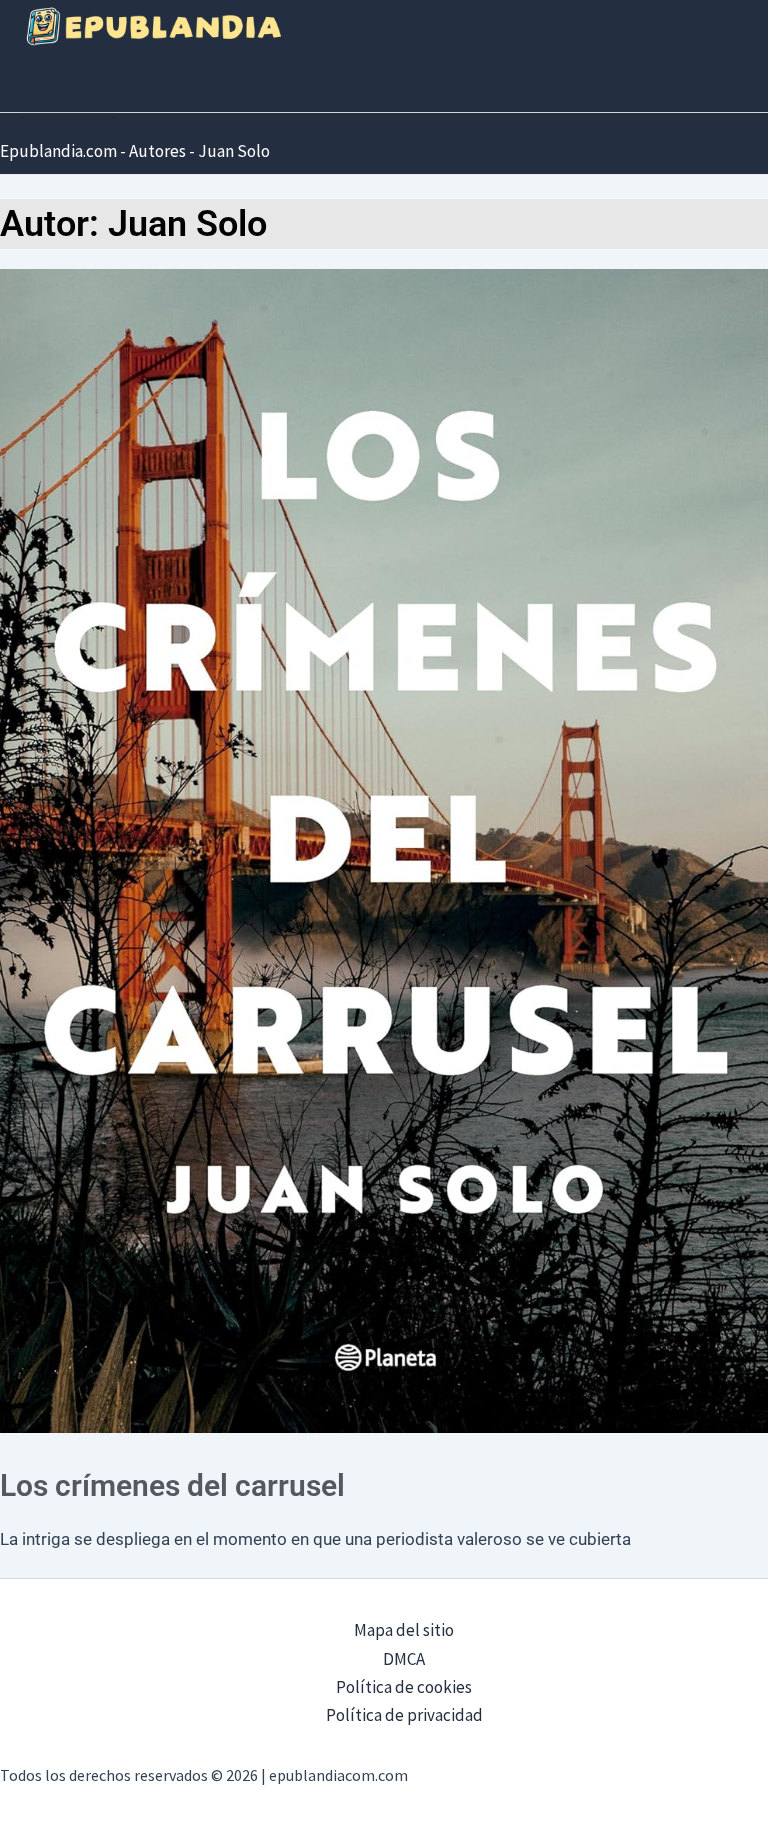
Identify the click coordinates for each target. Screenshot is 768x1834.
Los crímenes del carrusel (172, 1485)
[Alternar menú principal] (68, 87)
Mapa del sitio (404, 1630)
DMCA (404, 1659)
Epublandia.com (58, 151)
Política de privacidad (404, 1715)
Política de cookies (404, 1687)
